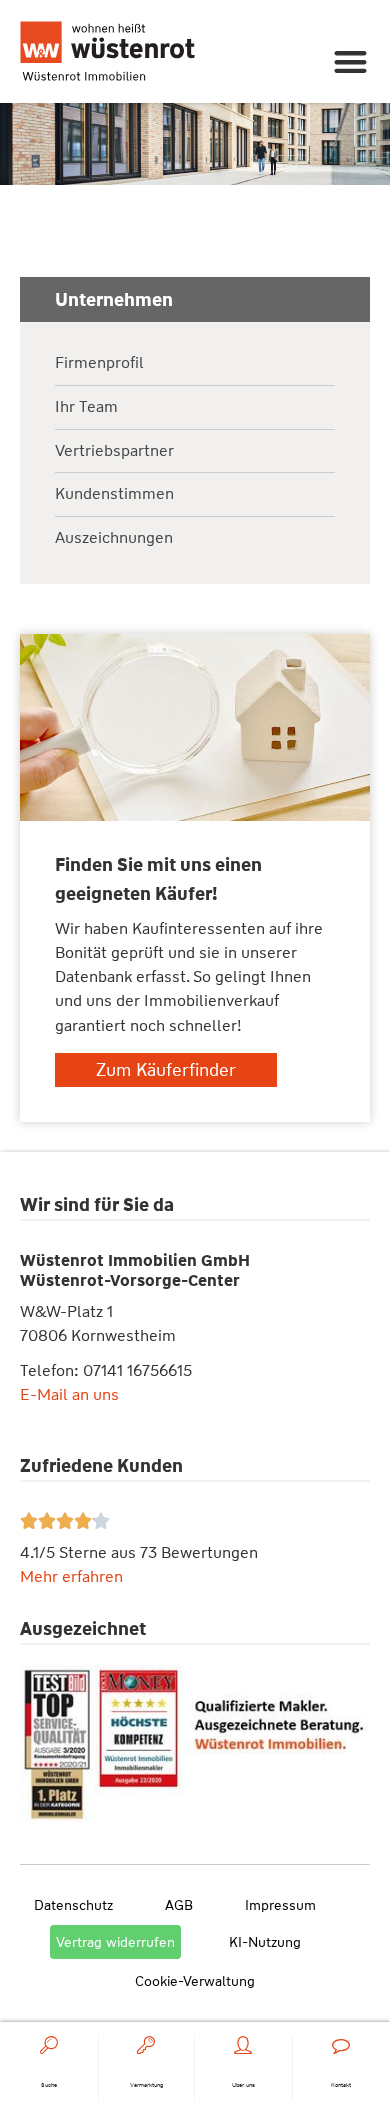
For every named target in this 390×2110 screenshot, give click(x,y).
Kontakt (341, 2084)
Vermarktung (146, 2084)
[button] (351, 61)
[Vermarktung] (146, 2045)
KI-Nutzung (265, 1942)
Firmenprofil (99, 363)
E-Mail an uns (69, 1394)
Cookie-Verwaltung (195, 1981)
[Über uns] (243, 2045)
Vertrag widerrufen (115, 1942)
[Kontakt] (341, 2045)
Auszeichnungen (114, 538)
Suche (49, 2084)
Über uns (243, 2084)
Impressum (280, 1905)
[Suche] (49, 2045)
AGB (179, 1905)
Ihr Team (86, 407)
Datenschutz (73, 1905)
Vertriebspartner (114, 451)
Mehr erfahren (71, 1576)
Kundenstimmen (114, 494)
